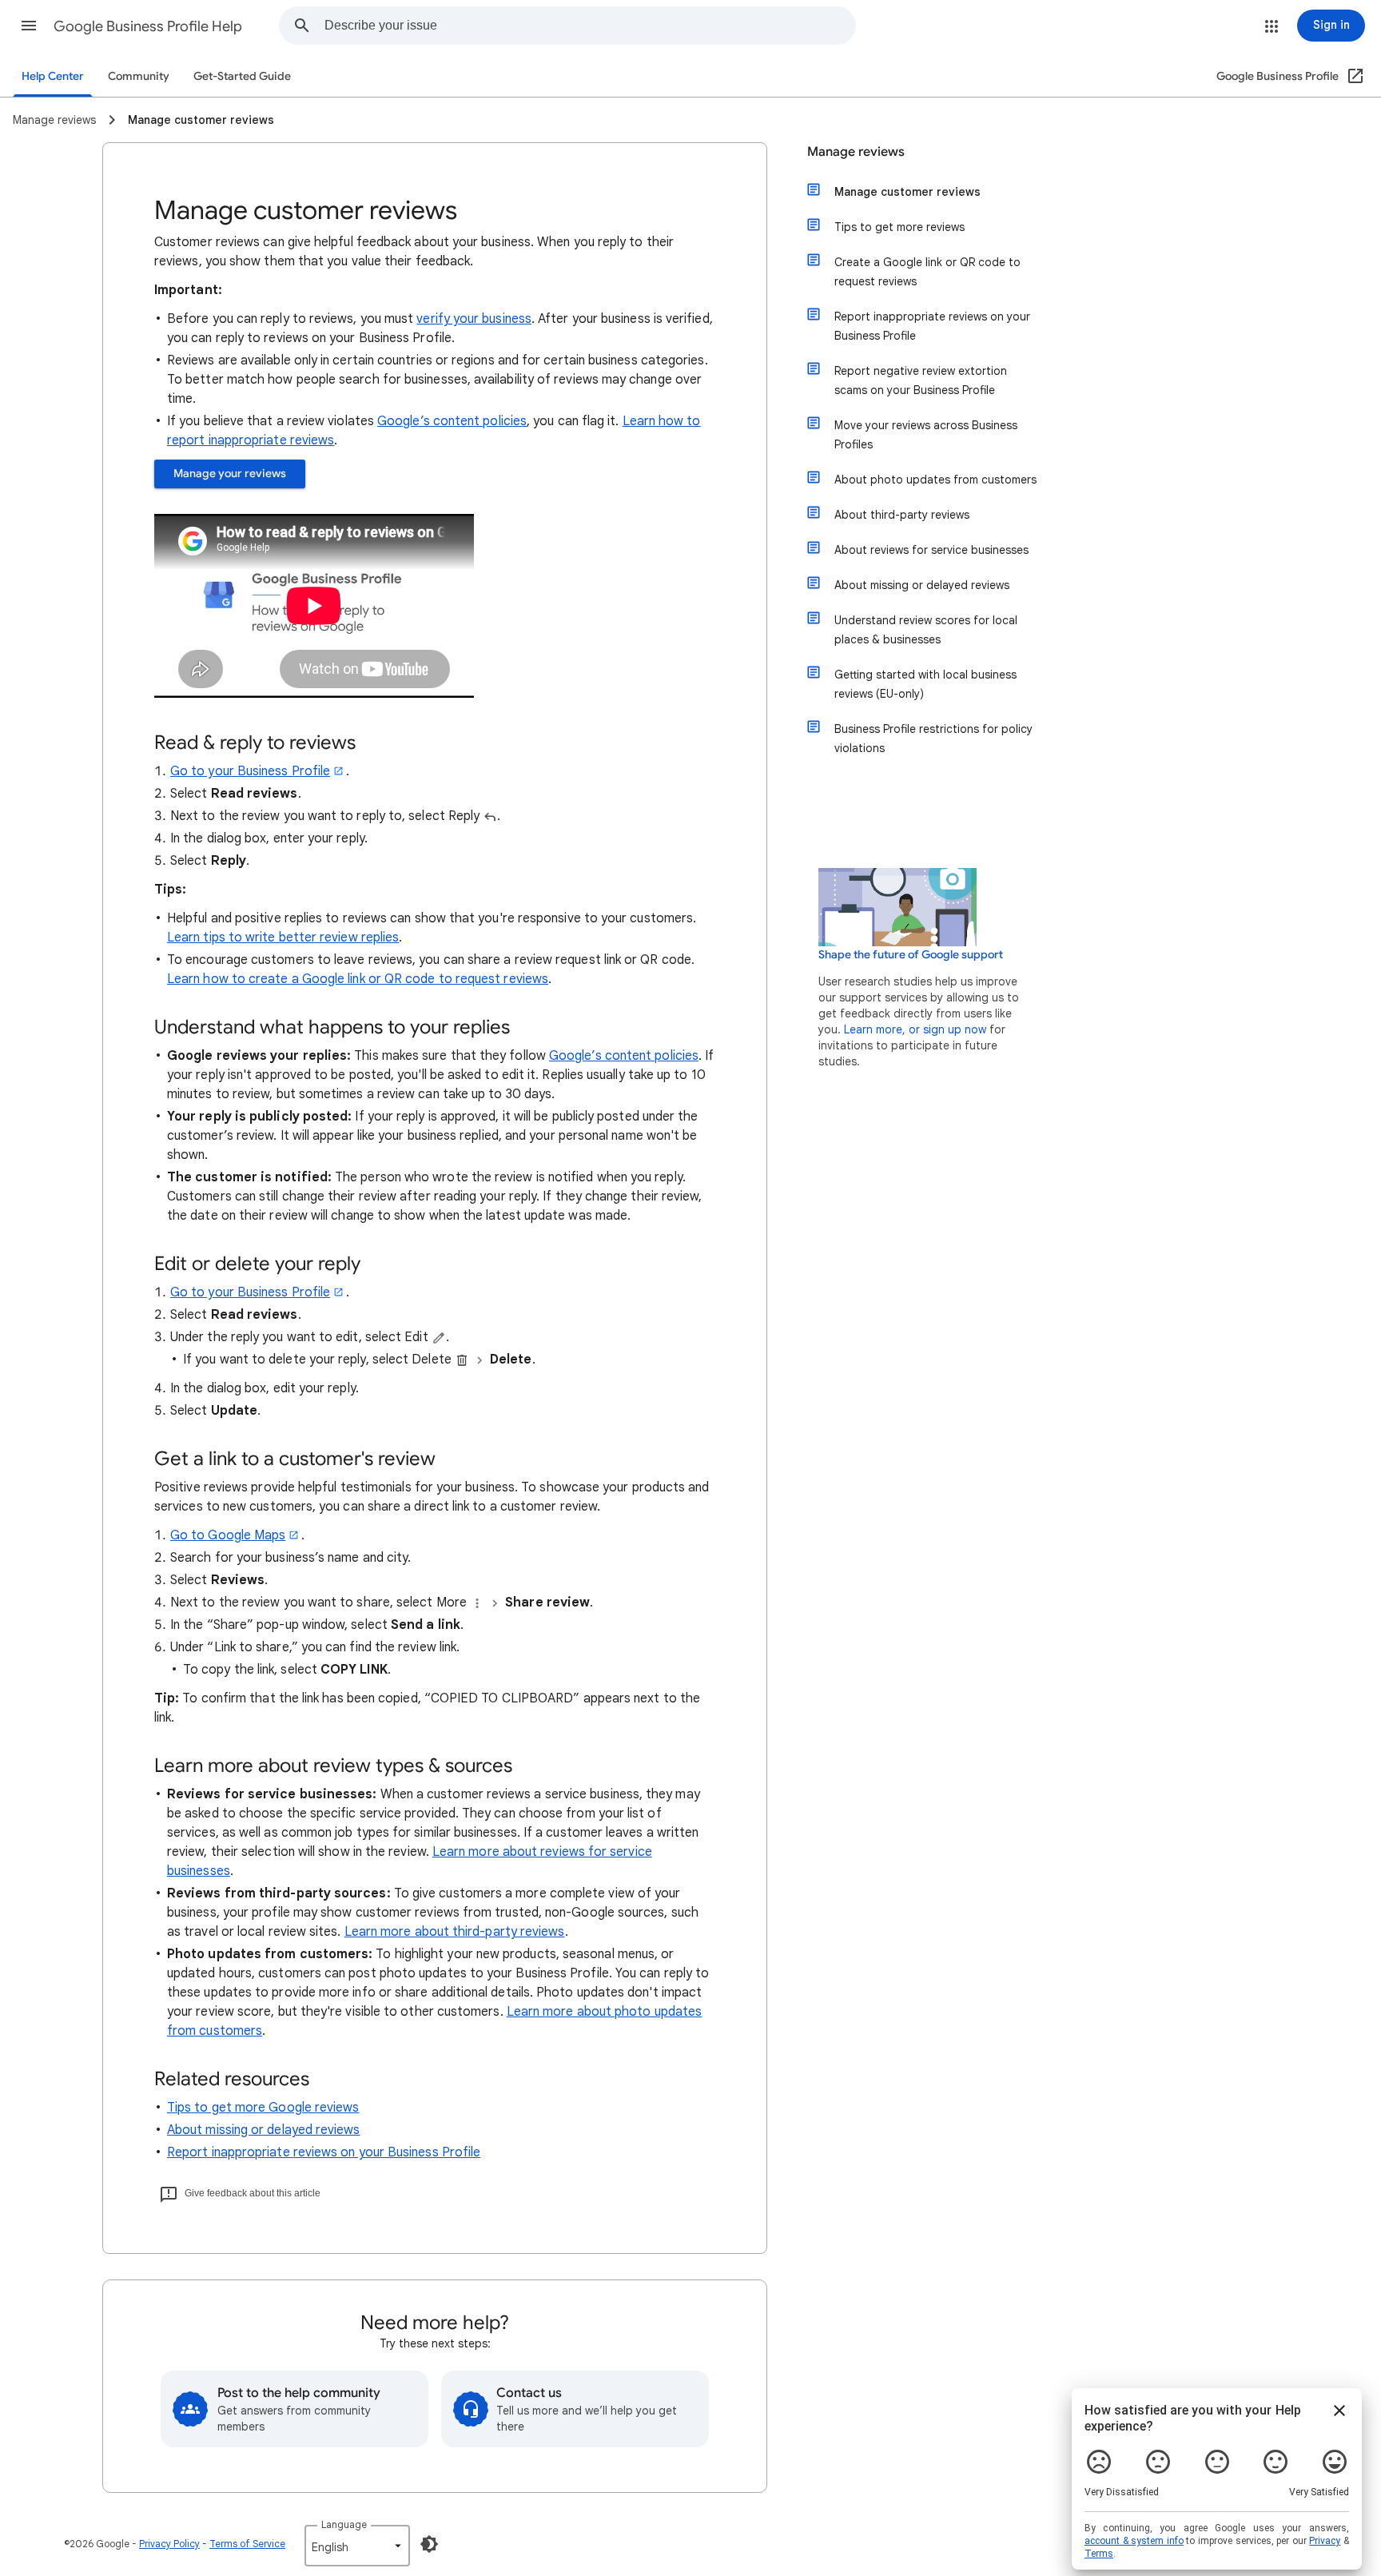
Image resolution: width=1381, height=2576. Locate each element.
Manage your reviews (230, 474)
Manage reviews (856, 152)
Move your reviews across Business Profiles (926, 435)
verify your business (474, 319)
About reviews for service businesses (931, 550)
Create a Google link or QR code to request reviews (927, 272)
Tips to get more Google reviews (263, 2108)
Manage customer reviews (907, 192)
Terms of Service (247, 2544)
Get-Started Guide (242, 76)
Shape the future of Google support (911, 955)
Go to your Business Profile (250, 771)
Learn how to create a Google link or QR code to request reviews (358, 979)
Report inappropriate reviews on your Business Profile (324, 2152)
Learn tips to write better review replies (283, 938)
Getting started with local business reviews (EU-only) (925, 684)
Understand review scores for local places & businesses (926, 630)
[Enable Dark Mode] (429, 2544)
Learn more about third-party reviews (455, 1932)
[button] (29, 26)
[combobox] (590, 26)
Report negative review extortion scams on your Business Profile (921, 380)
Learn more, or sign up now (915, 1029)
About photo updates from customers (935, 480)
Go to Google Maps (228, 1535)
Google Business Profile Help (148, 26)
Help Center (53, 76)
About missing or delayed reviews (264, 2130)
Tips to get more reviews (899, 227)
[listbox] (357, 2546)
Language (344, 2524)
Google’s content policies (452, 421)
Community (139, 76)
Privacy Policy (169, 2544)
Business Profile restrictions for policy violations (933, 739)
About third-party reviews (902, 515)
